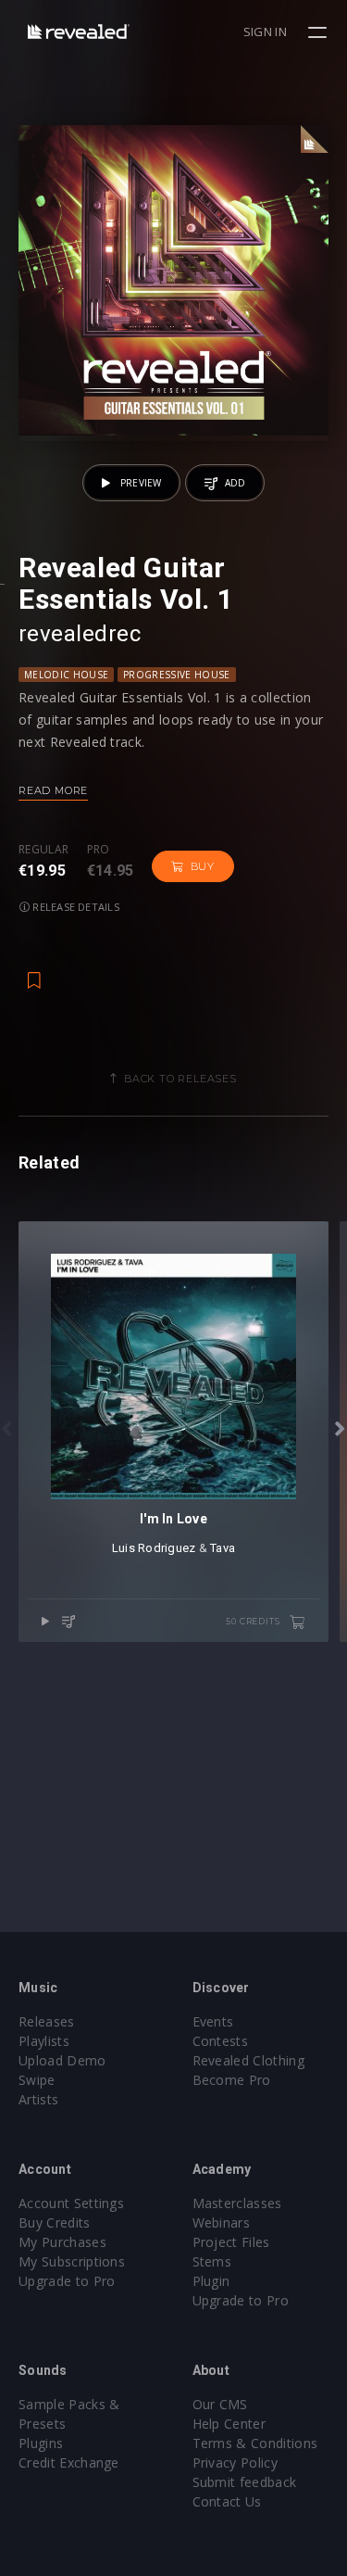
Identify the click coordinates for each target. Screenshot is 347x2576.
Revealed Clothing (248, 2060)
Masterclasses (237, 2203)
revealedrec (80, 634)
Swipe (37, 2080)
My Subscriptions (72, 2261)
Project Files (231, 2242)
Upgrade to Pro (67, 2281)
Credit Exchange (69, 2462)
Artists (38, 2099)
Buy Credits (55, 2222)
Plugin (211, 2281)
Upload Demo (62, 2060)
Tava (223, 1548)
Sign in (265, 32)
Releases (47, 2021)
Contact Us (227, 2501)
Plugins (41, 2443)
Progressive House (176, 675)
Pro (99, 850)
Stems (212, 2261)
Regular (43, 850)
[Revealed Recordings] (79, 31)
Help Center (229, 2424)
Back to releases (180, 1079)
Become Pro (232, 2080)
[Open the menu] (320, 32)
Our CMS (220, 2404)
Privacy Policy (235, 2462)
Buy (203, 866)
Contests (221, 2041)
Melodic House (66, 675)
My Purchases (62, 2242)
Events (213, 2021)
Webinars (222, 2222)
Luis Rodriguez (154, 1548)
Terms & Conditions (255, 2443)
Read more (53, 790)
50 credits (254, 1621)
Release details (74, 907)
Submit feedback (245, 2482)
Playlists (44, 2041)
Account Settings (71, 2203)
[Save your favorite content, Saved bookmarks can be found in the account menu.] (34, 971)
